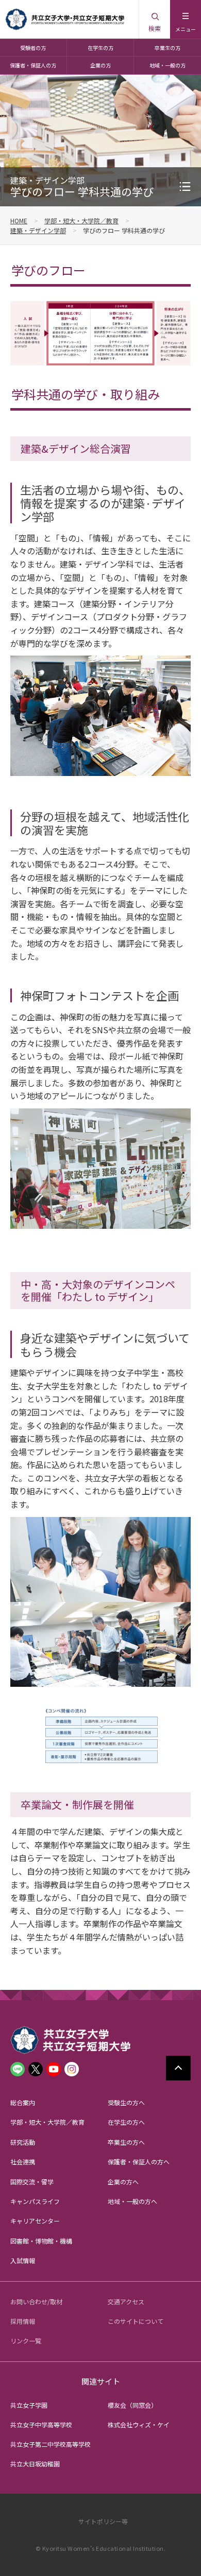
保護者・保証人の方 (33, 65)
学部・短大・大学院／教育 (81, 220)
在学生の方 (100, 48)
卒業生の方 (167, 48)
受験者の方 (33, 48)
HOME (19, 220)
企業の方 (100, 65)
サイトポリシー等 (103, 2521)
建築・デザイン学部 (38, 230)
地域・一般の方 (167, 65)
